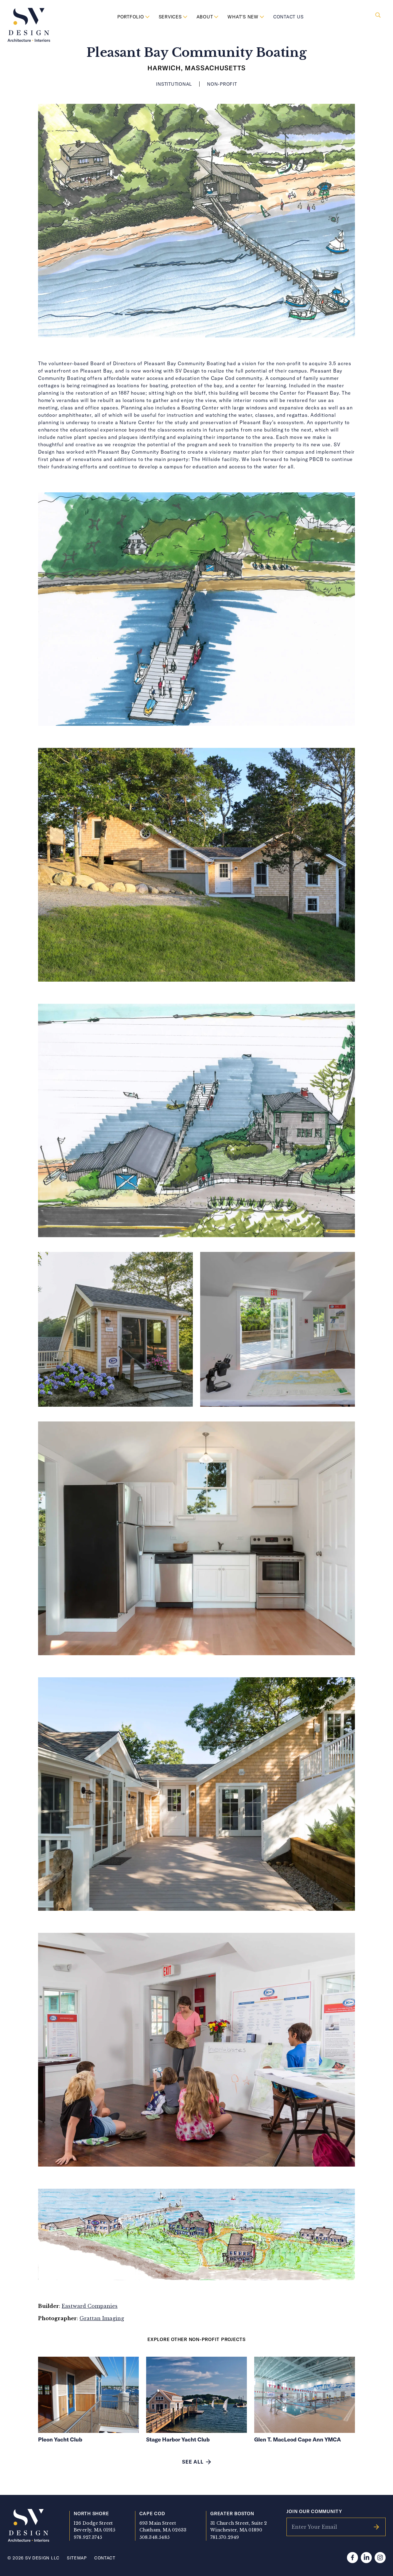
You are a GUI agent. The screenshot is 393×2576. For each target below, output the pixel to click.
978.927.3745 (88, 2537)
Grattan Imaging (102, 2318)
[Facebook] (352, 2558)
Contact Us (288, 17)
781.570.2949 (225, 2537)
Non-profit (222, 84)
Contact (105, 2558)
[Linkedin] (366, 2558)
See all (193, 2462)
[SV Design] (29, 25)
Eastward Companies (90, 2306)
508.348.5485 (155, 2537)
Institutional (174, 84)
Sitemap (77, 2558)
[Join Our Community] (376, 2527)
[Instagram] (380, 2558)
